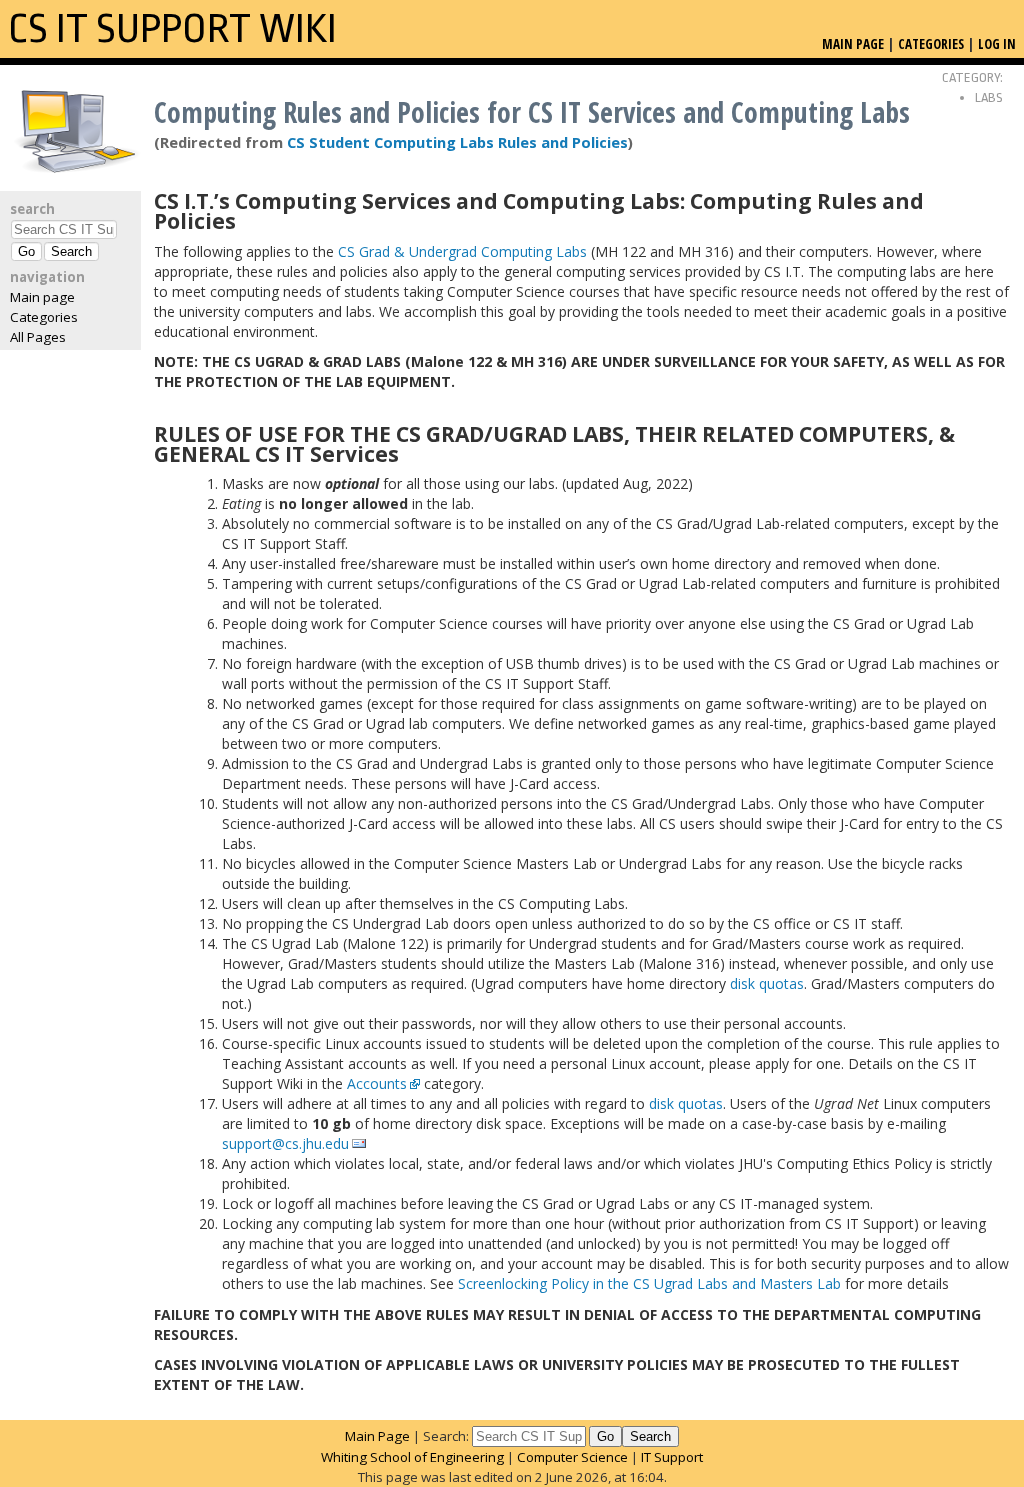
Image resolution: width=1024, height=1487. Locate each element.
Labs (989, 97)
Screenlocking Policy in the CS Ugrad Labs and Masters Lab (649, 1283)
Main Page (377, 1436)
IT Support (672, 1457)
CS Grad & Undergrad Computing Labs (462, 251)
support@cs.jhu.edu (285, 1143)
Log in (997, 44)
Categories (44, 317)
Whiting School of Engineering (412, 1457)
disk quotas (767, 983)
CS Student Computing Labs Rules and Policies (457, 142)
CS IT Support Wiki (172, 29)
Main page (42, 297)
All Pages (38, 337)
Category (971, 77)
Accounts (377, 1083)
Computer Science (572, 1457)
